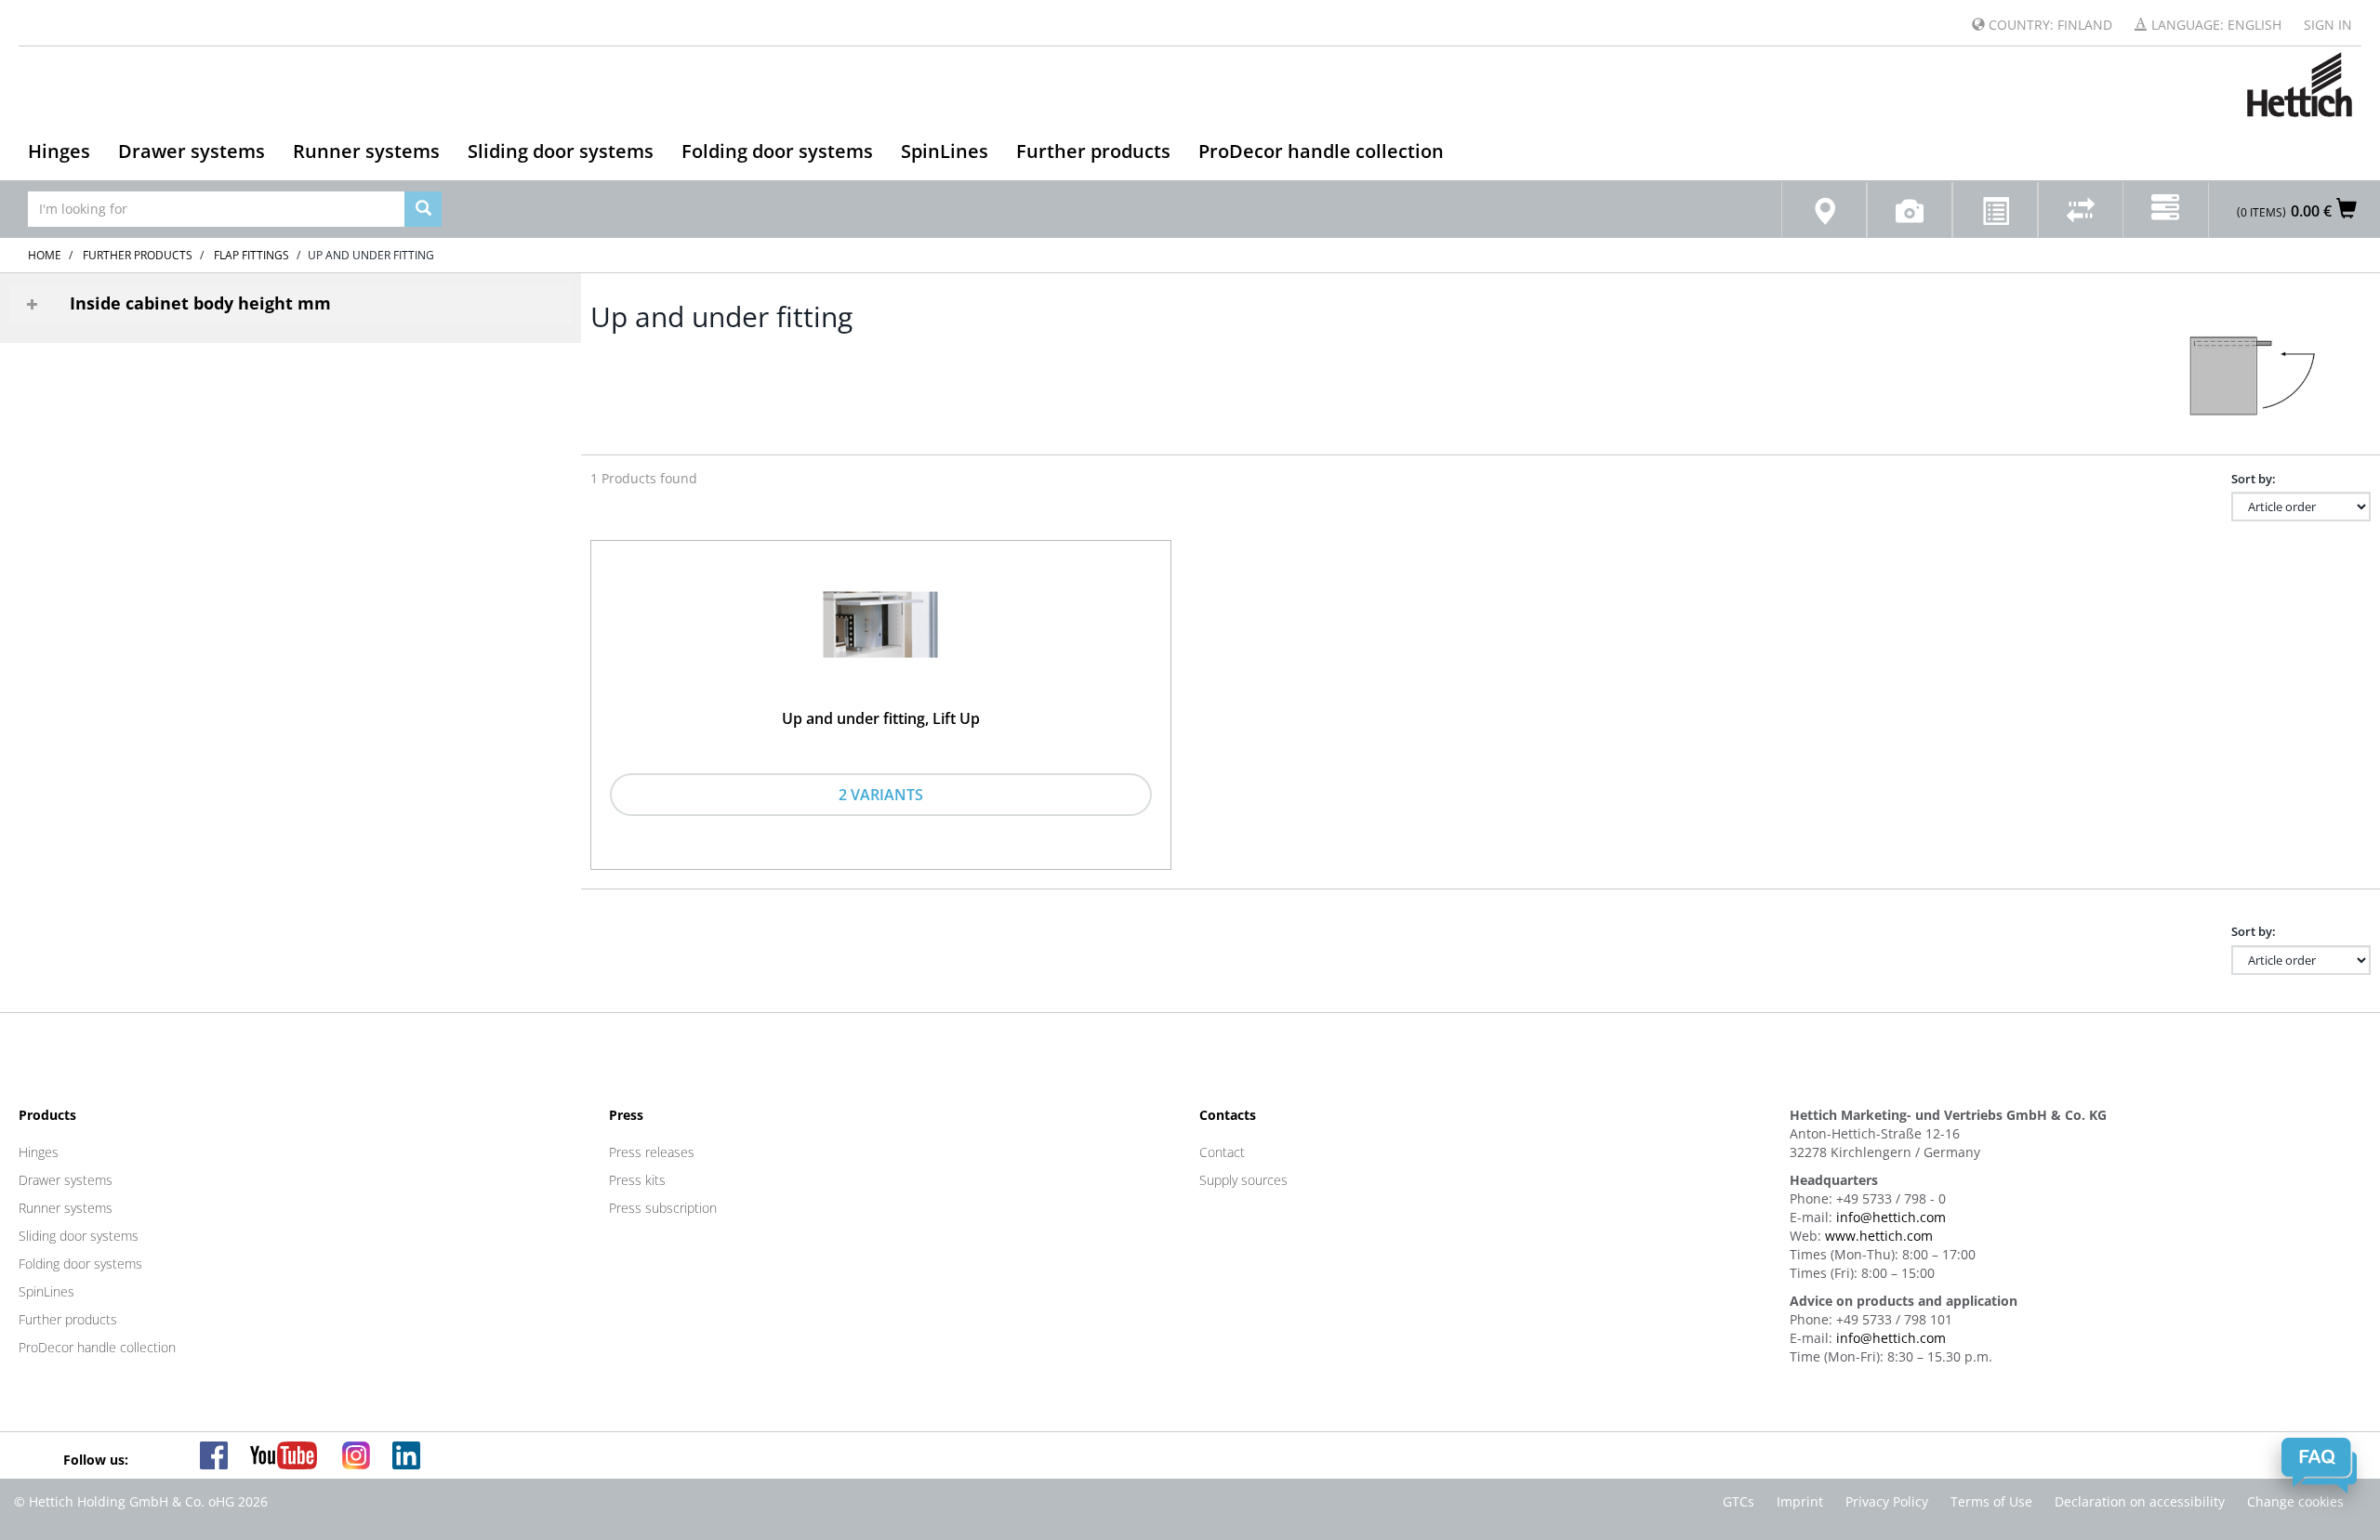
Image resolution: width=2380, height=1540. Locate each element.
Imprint (1800, 1501)
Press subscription (663, 1208)
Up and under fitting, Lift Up (881, 718)
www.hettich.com (1879, 1236)
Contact (1222, 1152)
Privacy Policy (1887, 1501)
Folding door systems (777, 151)
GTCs (1739, 1501)
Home (45, 255)
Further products (1093, 151)
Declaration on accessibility (2140, 1501)
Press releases (652, 1152)
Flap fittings (251, 255)
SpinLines (945, 151)
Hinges (59, 151)
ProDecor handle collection (1321, 151)
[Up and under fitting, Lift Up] (881, 629)
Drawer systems (192, 151)
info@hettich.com (1891, 1217)
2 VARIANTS (881, 795)
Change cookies (2295, 1501)
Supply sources (1243, 1180)
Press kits (637, 1180)
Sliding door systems (561, 151)
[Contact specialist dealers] (1824, 210)
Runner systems (366, 151)
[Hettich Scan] (1910, 210)
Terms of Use (1991, 1501)
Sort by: (2254, 479)
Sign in (2328, 25)
